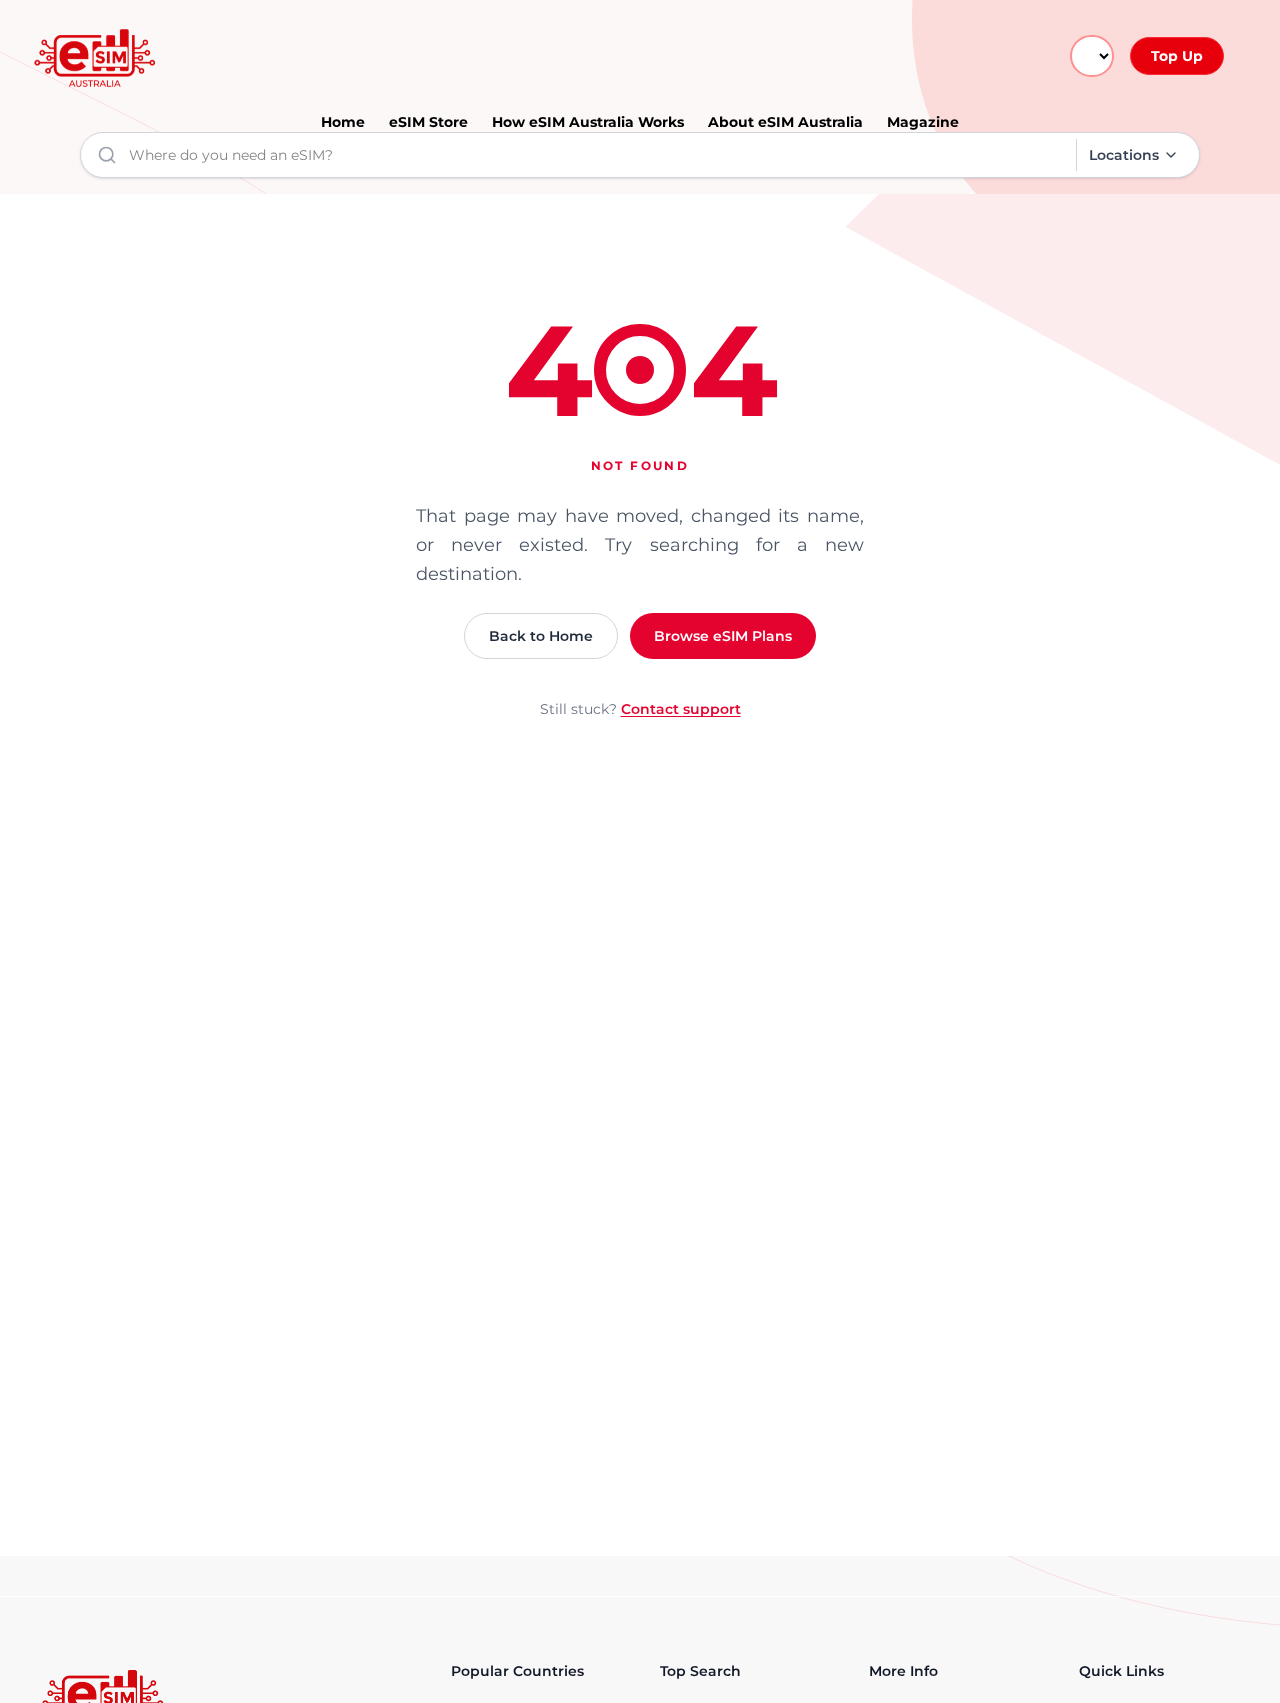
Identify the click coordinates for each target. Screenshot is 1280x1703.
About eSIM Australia (785, 122)
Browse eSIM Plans (723, 636)
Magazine (923, 122)
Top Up (1177, 56)
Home (343, 122)
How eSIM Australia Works (588, 122)
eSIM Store (428, 122)
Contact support (681, 709)
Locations (1124, 155)
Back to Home (541, 636)
